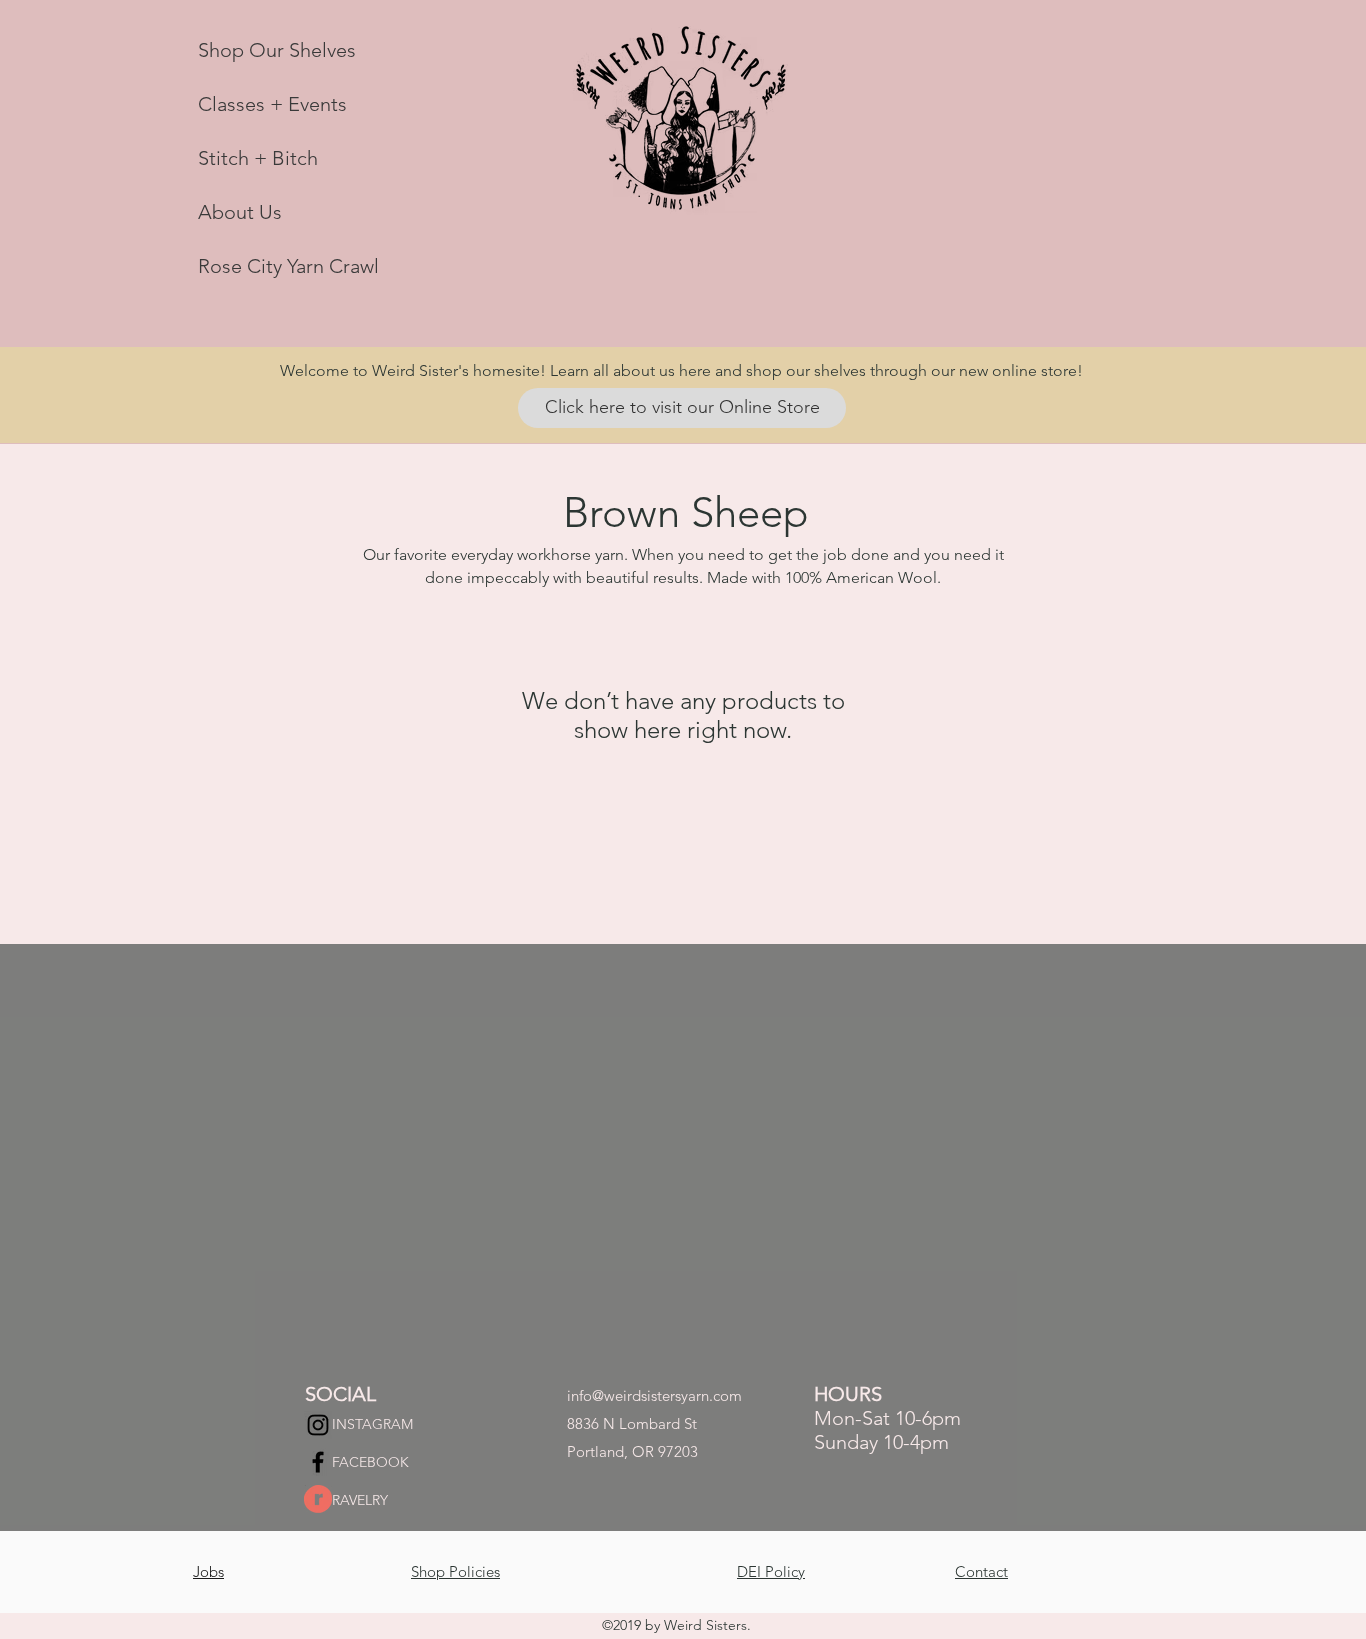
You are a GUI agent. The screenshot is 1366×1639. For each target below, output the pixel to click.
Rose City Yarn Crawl (288, 266)
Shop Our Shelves (277, 50)
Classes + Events (272, 104)
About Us (240, 212)
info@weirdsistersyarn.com (654, 1395)
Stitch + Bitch (258, 158)
